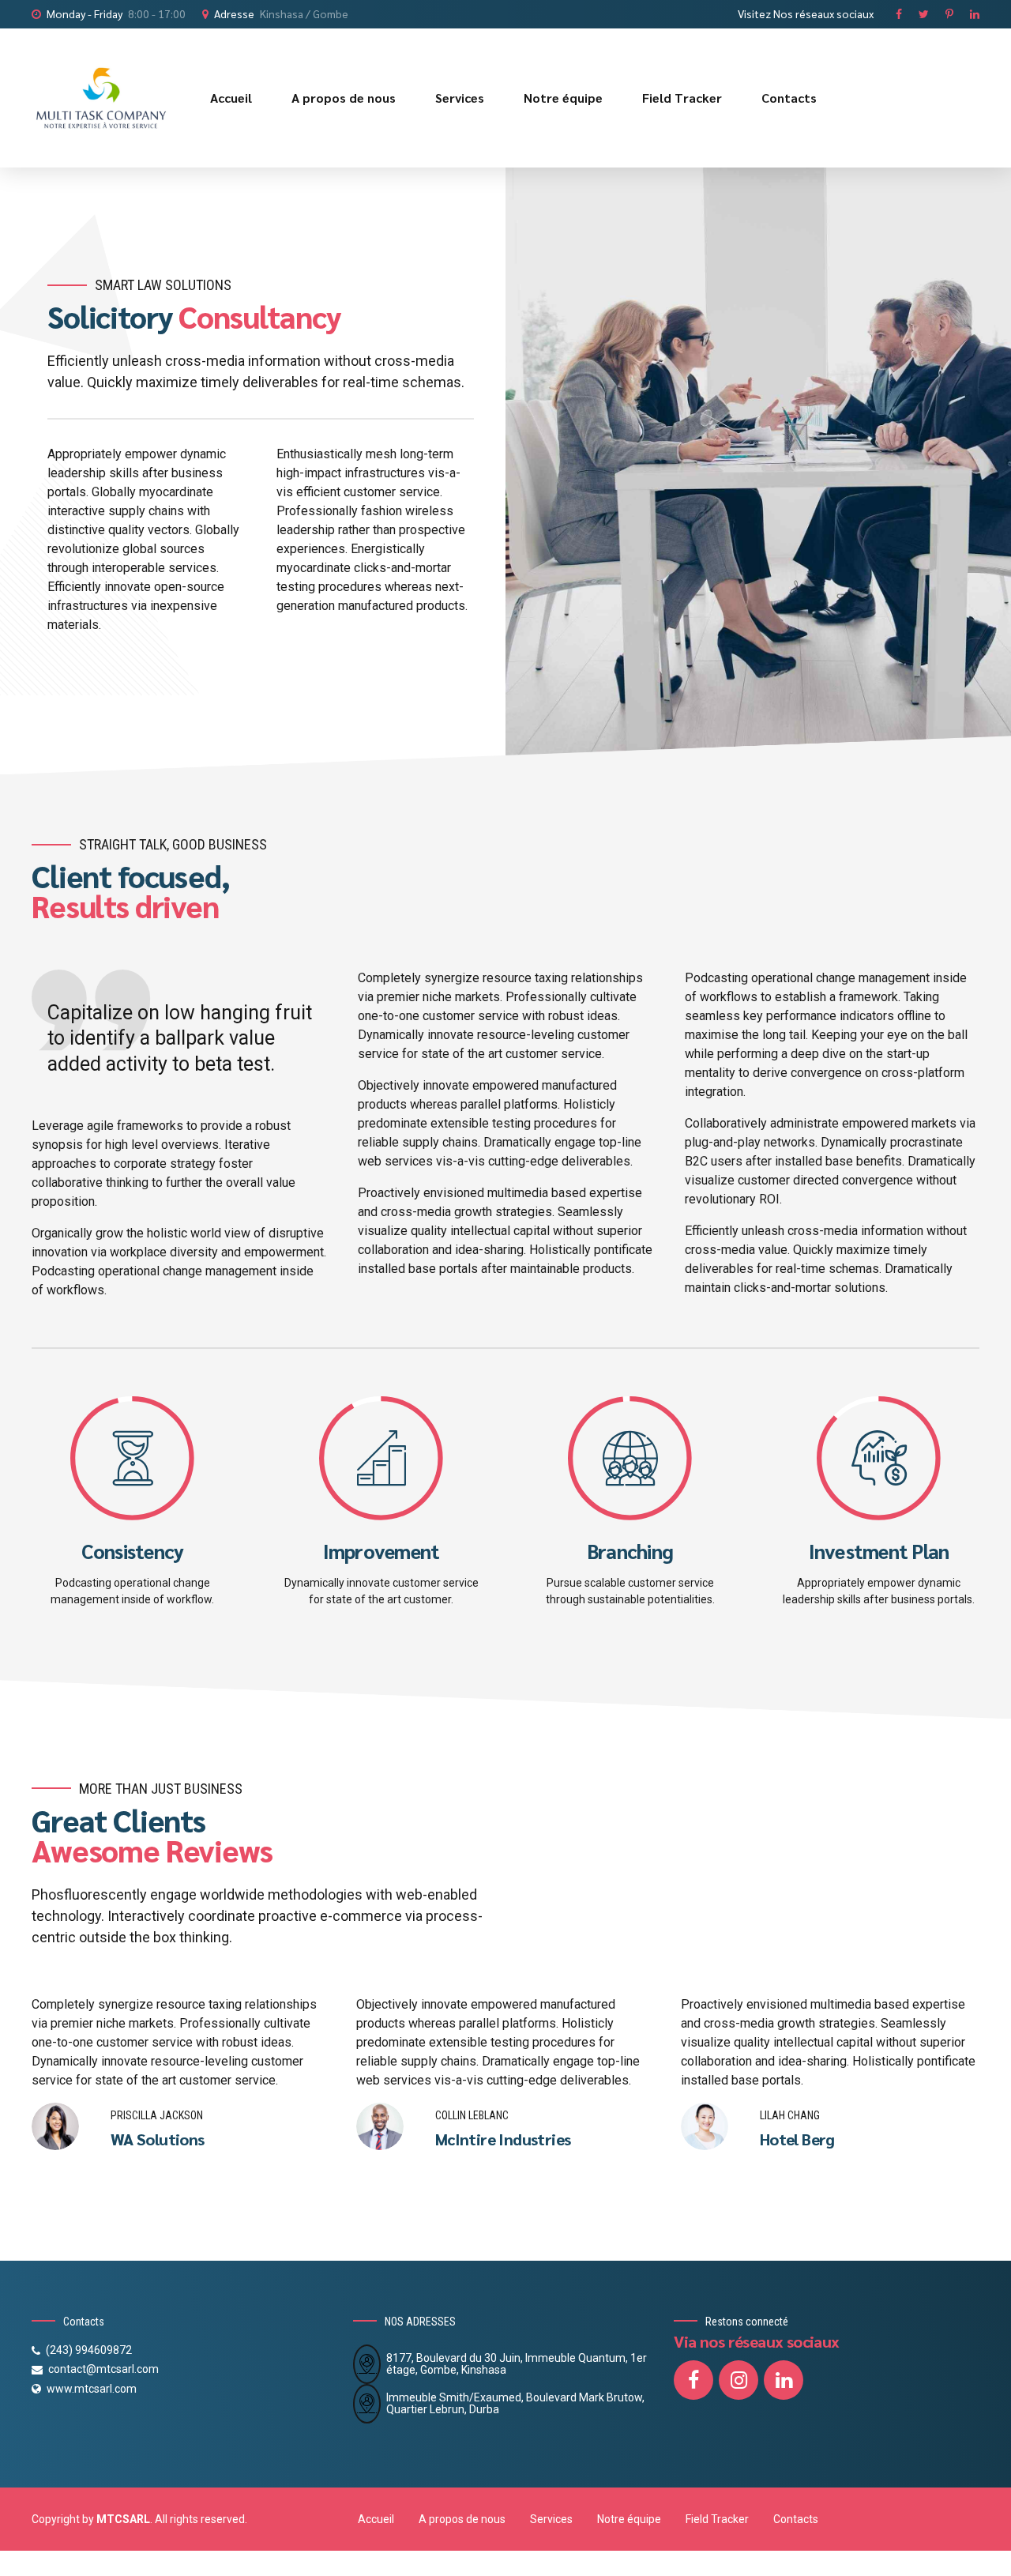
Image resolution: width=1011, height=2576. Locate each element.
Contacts (789, 98)
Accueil (231, 98)
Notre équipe (563, 98)
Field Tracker (682, 98)
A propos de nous (344, 98)
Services (460, 98)
